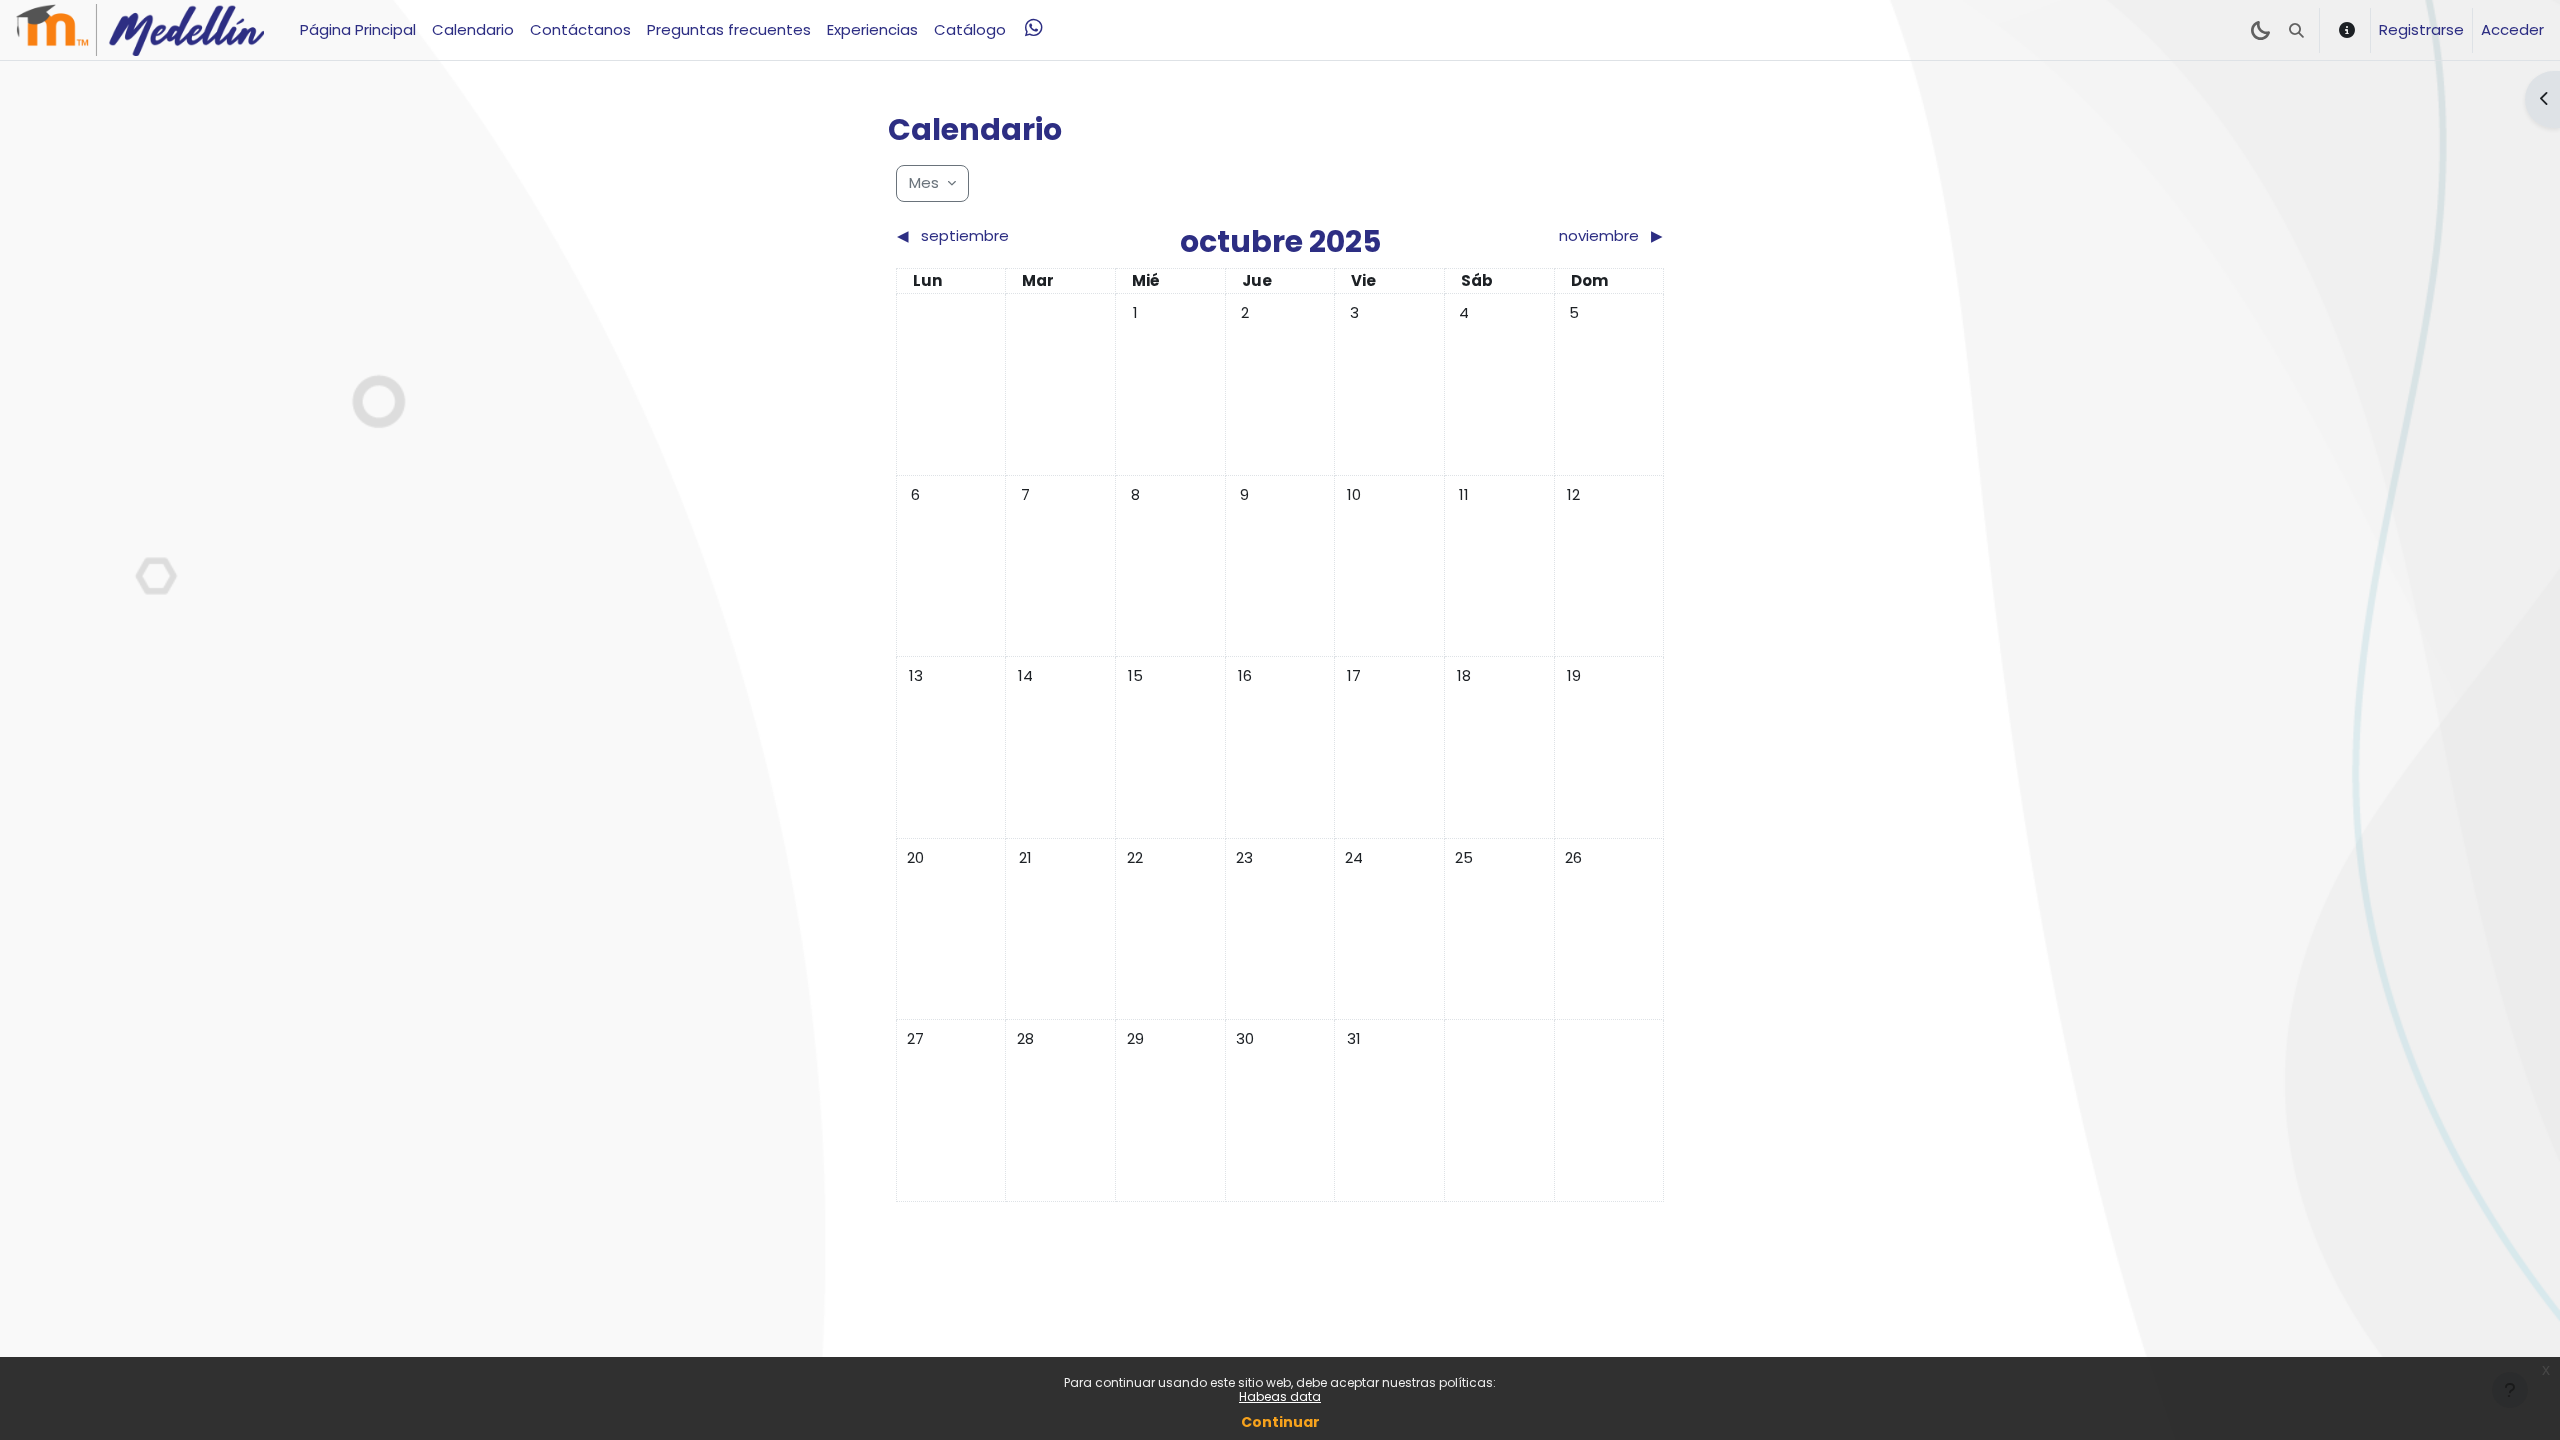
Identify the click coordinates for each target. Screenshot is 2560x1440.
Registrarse (2421, 29)
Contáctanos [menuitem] (580, 29)
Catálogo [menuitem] (970, 29)
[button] (2296, 30)
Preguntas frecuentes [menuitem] (729, 29)
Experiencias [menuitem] (872, 29)
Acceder (2512, 29)
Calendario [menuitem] (473, 29)
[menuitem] (1034, 27)
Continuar (1280, 1422)
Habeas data (1280, 1396)
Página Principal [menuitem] (358, 29)
